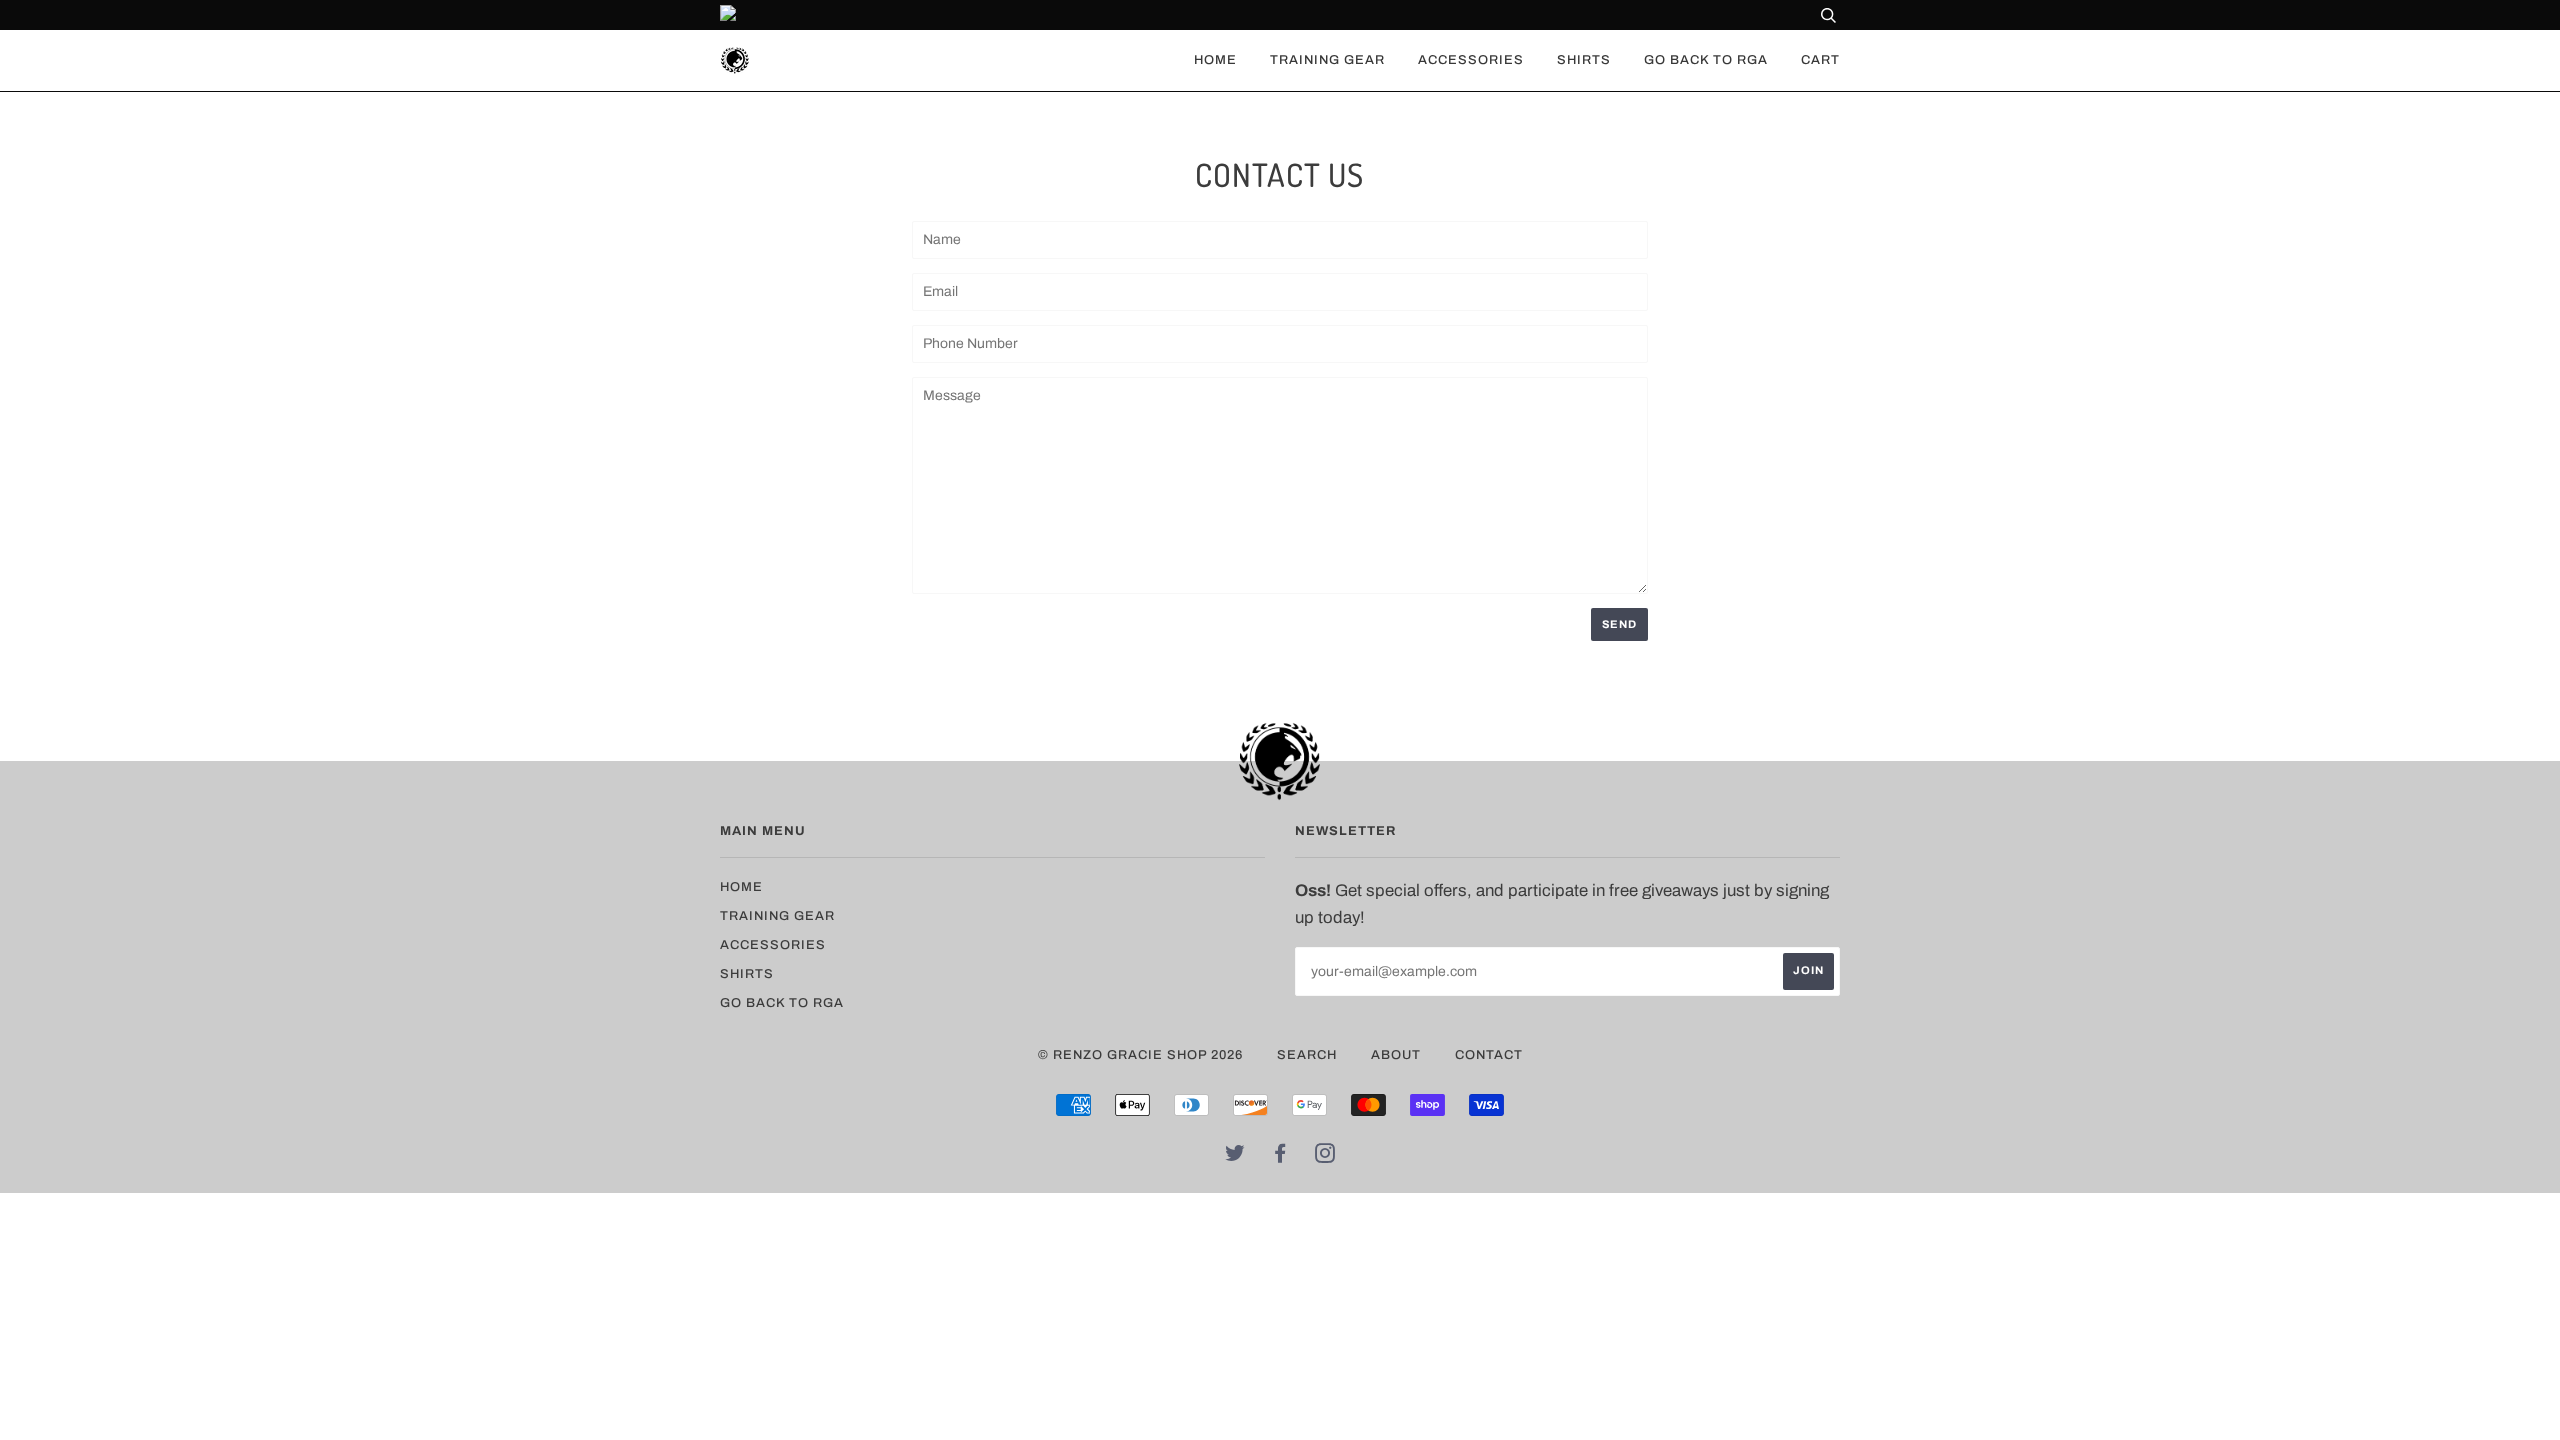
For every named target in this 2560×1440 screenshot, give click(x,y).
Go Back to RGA (1706, 60)
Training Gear (1327, 60)
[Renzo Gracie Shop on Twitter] (1235, 1157)
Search (1307, 1055)
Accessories (1471, 60)
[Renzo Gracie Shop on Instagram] (1325, 1157)
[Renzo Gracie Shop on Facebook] (1280, 1157)
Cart (1820, 60)
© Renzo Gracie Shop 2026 (1140, 1055)
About (1396, 1055)
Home (1215, 60)
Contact (1489, 1055)
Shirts (1584, 60)
